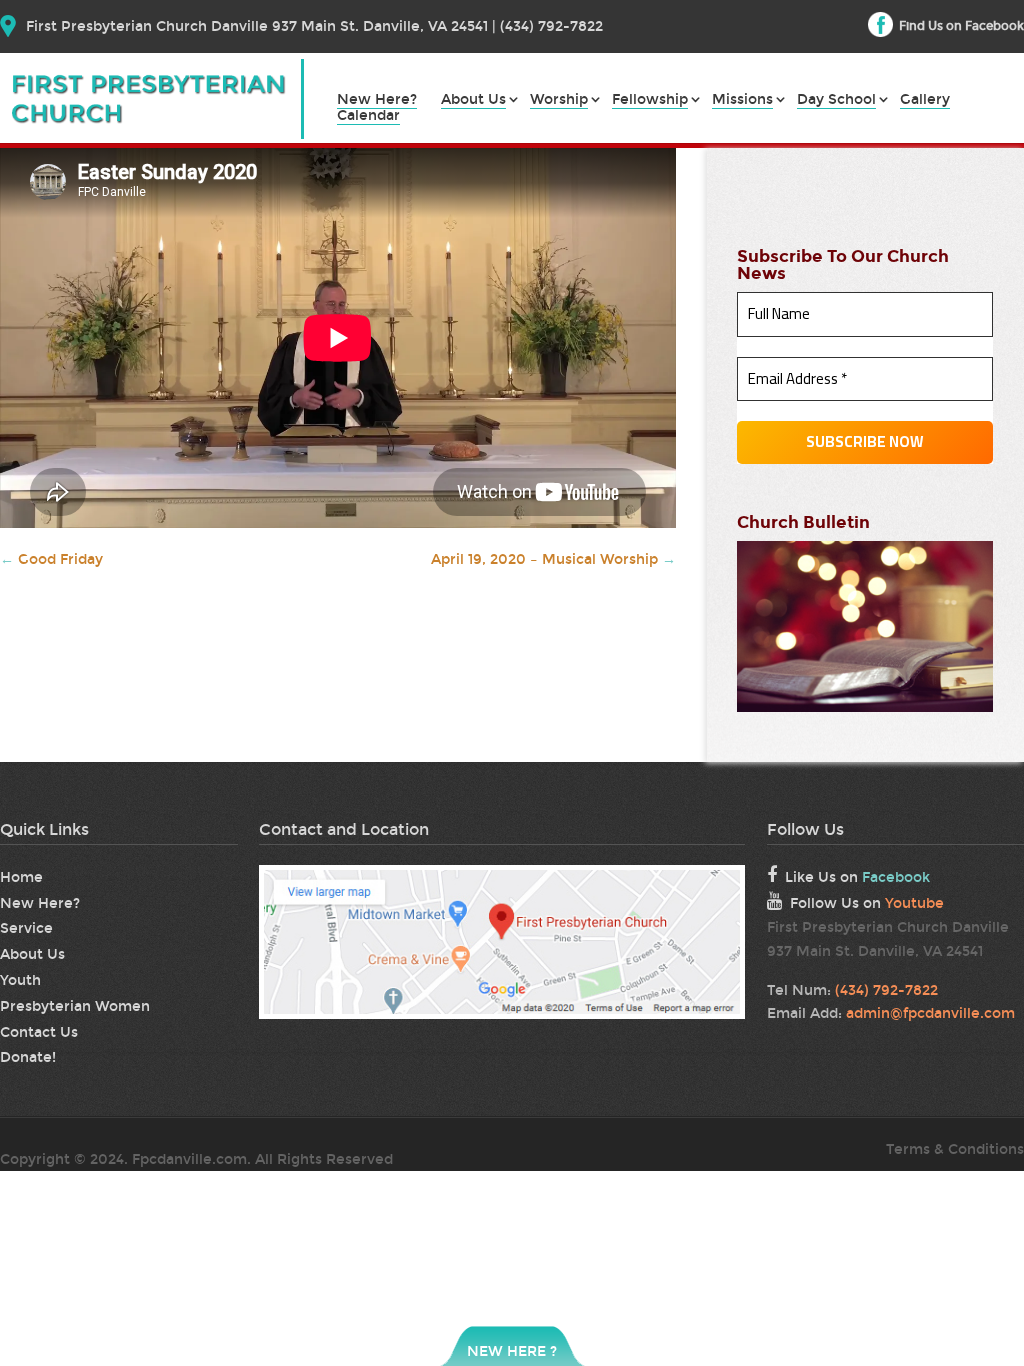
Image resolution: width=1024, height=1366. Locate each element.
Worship (559, 100)
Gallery (925, 100)
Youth (20, 980)
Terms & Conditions (955, 1149)
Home (21, 877)
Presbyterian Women (75, 1006)
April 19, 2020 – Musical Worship (553, 559)
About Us (473, 100)
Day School (836, 100)
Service (26, 928)
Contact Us (39, 1032)
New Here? (377, 100)
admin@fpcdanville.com (930, 1013)
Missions (742, 100)
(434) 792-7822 (886, 990)
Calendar (368, 116)
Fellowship (650, 100)
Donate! (28, 1057)
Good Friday (51, 559)
